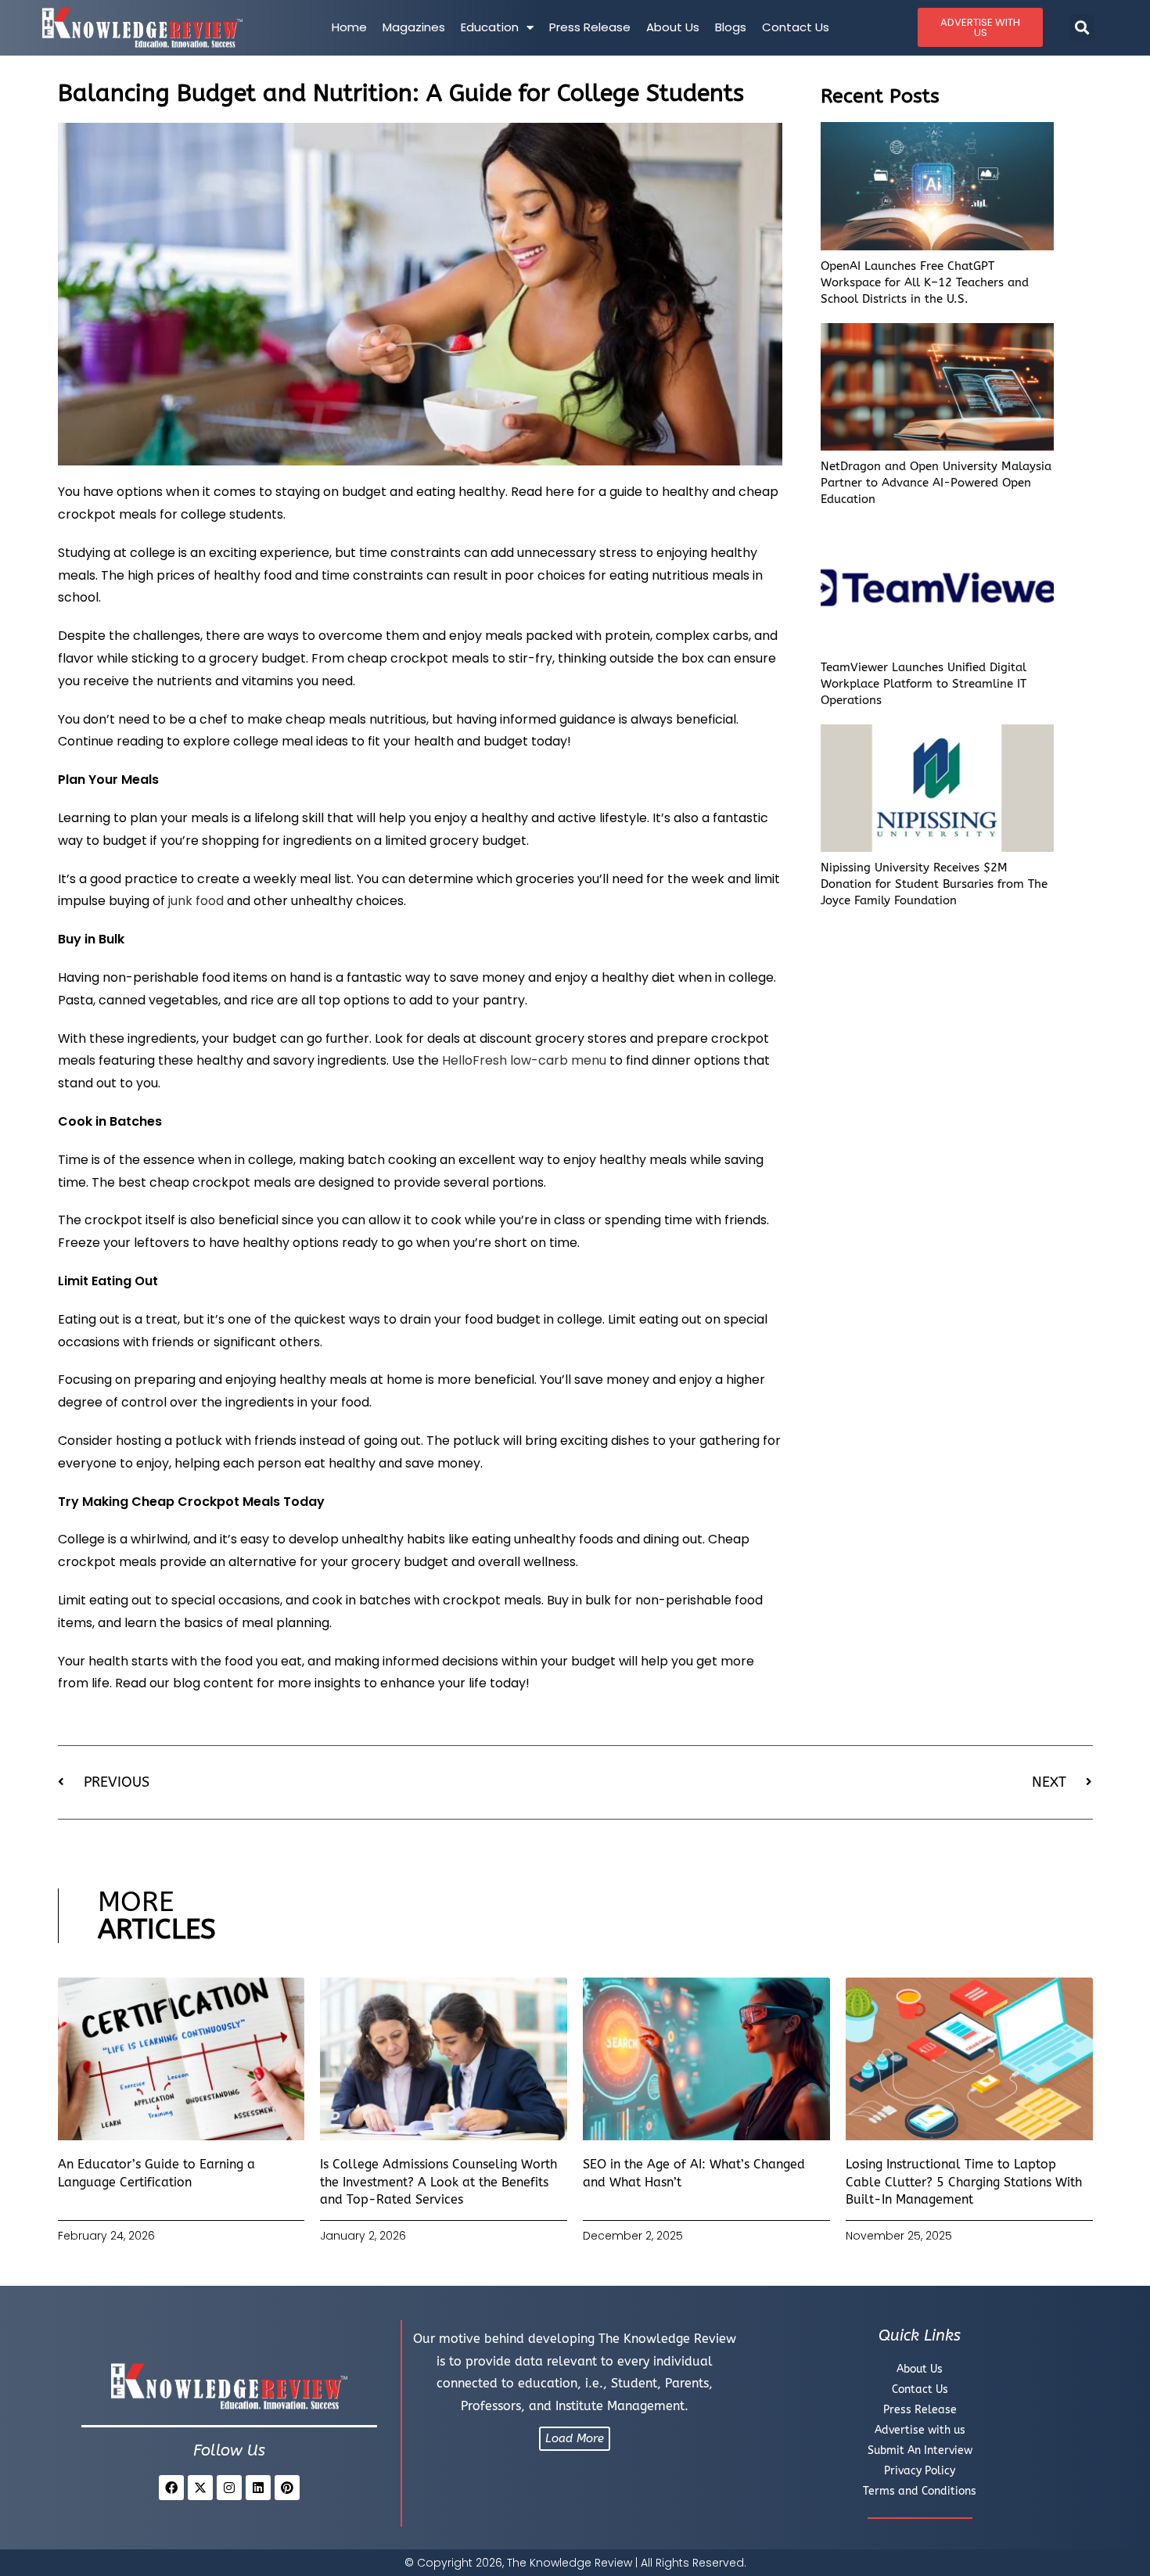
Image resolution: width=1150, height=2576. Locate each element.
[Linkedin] (258, 2488)
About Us (673, 27)
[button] (1082, 28)
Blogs (731, 27)
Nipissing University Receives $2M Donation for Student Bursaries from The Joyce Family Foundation (934, 884)
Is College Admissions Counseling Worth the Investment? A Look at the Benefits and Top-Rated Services (438, 2182)
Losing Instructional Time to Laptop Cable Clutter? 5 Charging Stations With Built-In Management (964, 2182)
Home (349, 27)
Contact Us (796, 27)
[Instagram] (229, 2488)
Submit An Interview (920, 2450)
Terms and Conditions (920, 2491)
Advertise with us (920, 2430)
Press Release (590, 27)
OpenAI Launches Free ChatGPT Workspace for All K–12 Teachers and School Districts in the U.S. (925, 282)
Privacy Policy (920, 2471)
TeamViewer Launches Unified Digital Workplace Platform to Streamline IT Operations (924, 684)
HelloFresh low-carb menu (524, 1060)
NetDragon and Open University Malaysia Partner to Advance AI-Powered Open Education (936, 483)
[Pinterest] (287, 2488)
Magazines (414, 27)
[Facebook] (171, 2488)
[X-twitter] (200, 2488)
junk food (196, 901)
